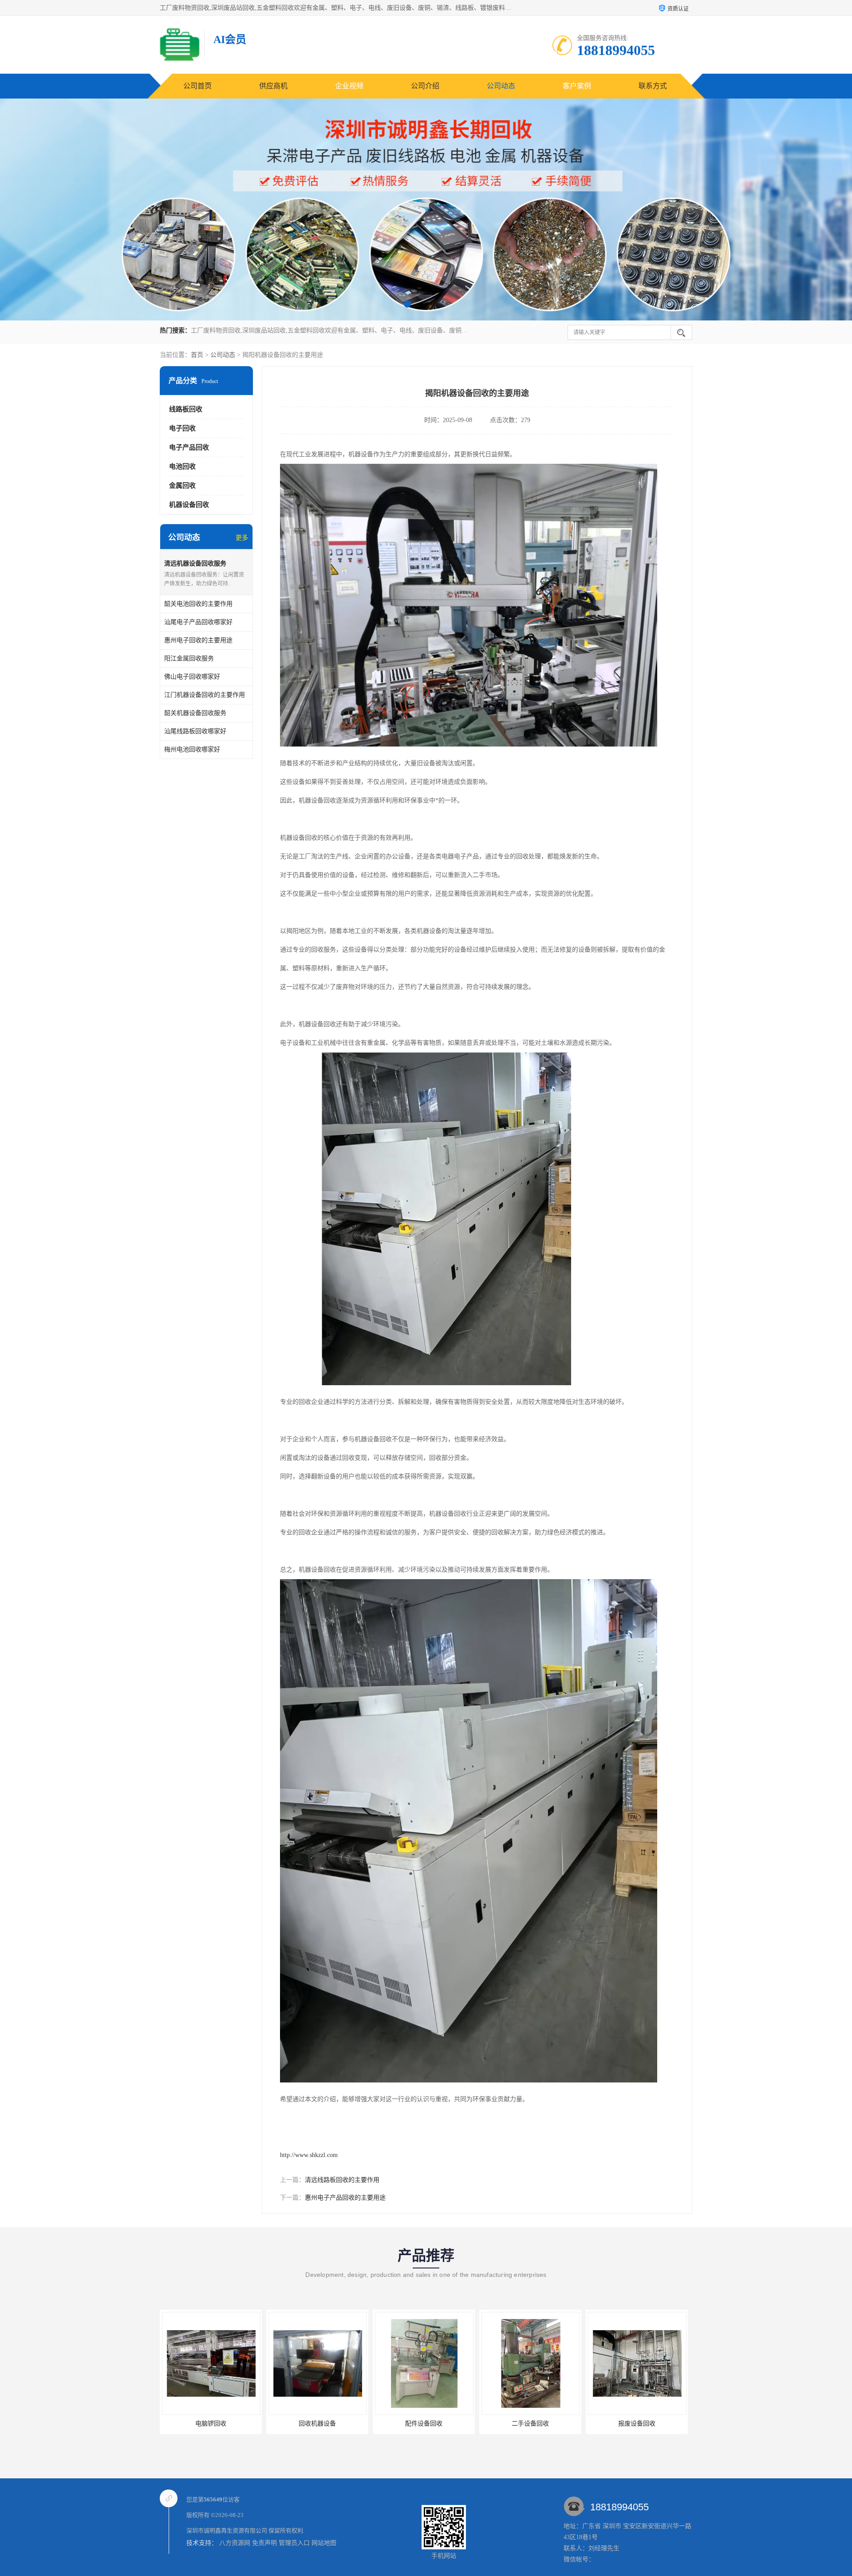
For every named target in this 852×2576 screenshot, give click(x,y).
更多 (242, 538)
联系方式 (653, 86)
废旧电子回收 (637, 2424)
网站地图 (324, 2543)
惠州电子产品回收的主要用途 (345, 2198)
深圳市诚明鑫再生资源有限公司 (227, 2531)
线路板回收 (186, 409)
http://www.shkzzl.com (309, 2155)
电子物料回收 (530, 2424)
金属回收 (182, 486)
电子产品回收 (189, 447)
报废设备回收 (424, 2424)
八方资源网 (235, 2543)
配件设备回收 (211, 2424)
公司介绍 (425, 86)
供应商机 (273, 86)
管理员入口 (294, 2543)
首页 (197, 355)
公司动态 (501, 86)
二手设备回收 (317, 2424)
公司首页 (197, 86)
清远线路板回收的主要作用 (342, 2180)
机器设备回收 (189, 505)
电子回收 (182, 428)
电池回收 (182, 466)
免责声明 (264, 2543)
